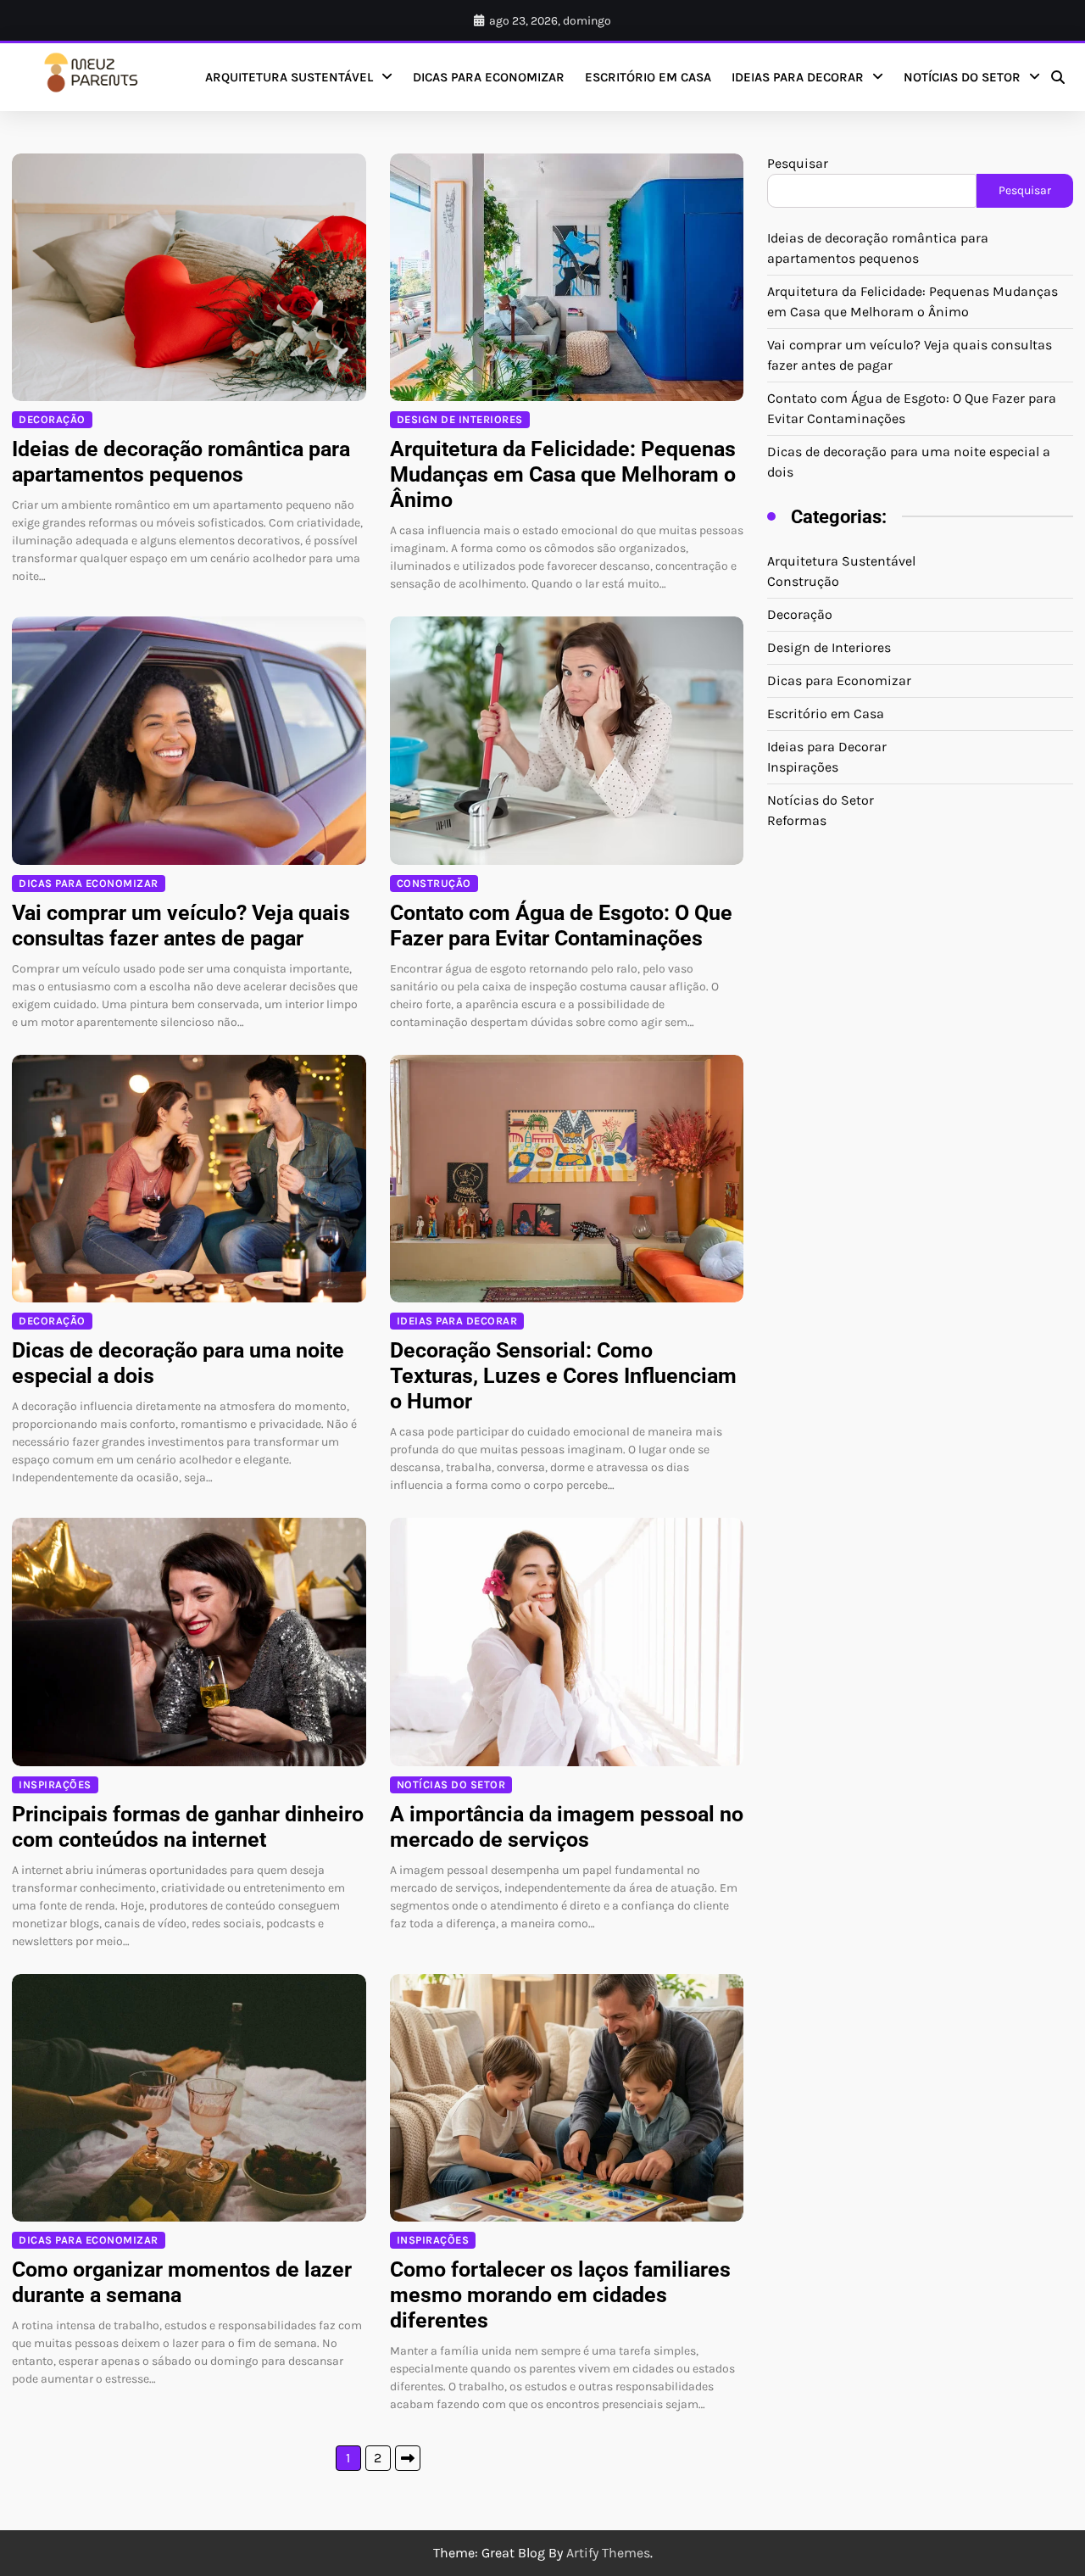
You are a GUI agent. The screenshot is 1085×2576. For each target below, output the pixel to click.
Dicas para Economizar (489, 77)
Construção (434, 883)
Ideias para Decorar (798, 77)
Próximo (408, 2458)
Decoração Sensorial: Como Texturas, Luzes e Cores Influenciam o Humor (563, 1376)
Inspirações (55, 1784)
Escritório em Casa (648, 77)
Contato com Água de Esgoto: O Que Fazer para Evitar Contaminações (561, 926)
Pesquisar (798, 163)
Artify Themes (608, 2553)
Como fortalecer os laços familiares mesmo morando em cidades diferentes (560, 2295)
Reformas (797, 820)
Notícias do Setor (962, 77)
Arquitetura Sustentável (289, 77)
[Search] (1058, 77)
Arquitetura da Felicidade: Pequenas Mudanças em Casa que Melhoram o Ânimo (563, 474)
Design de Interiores (460, 419)
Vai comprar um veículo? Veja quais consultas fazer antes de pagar (181, 926)
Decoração (52, 419)
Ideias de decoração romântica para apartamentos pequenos (181, 462)
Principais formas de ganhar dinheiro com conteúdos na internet (188, 1827)
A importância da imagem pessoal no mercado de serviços (567, 1827)
